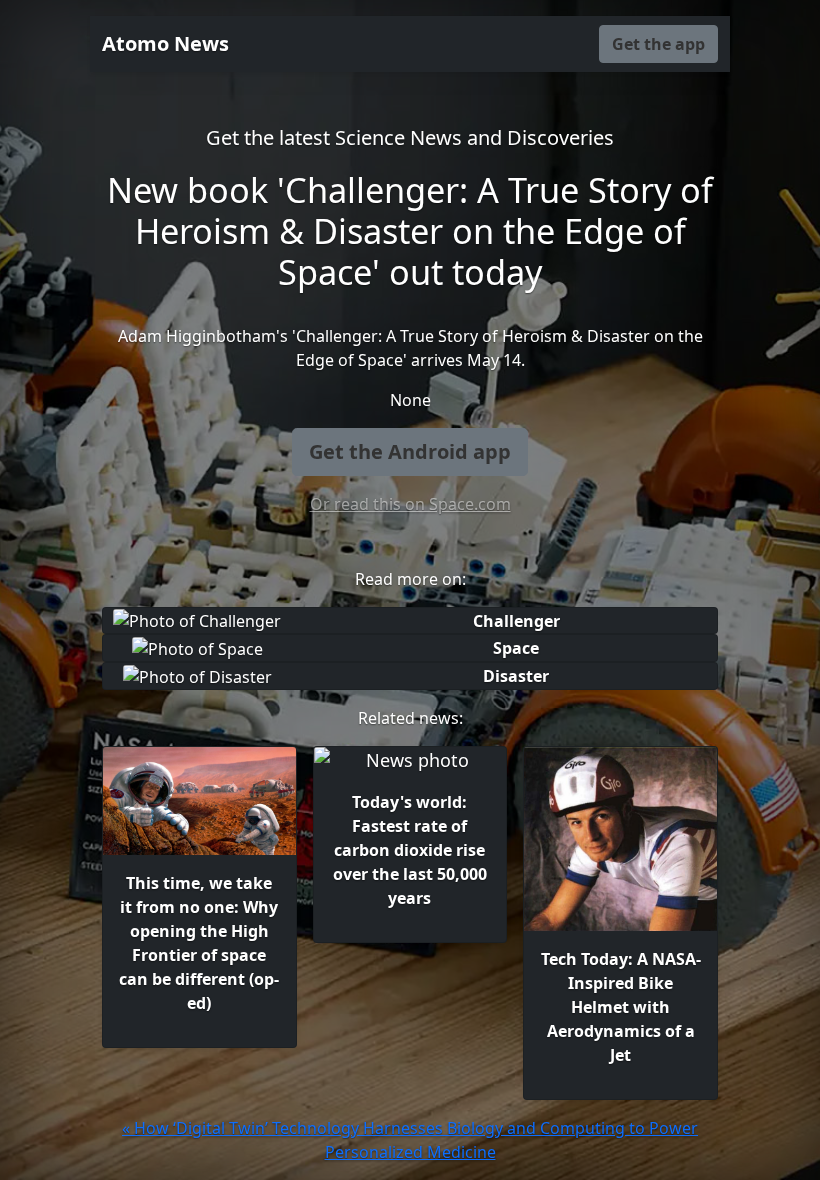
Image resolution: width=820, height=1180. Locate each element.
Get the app (658, 44)
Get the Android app (410, 451)
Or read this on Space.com (410, 504)
